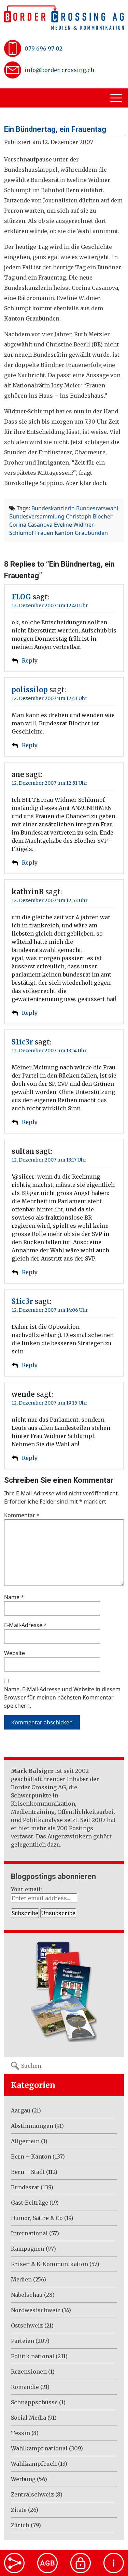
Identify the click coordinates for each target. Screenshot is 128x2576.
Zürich (20, 2525)
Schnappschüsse (34, 2402)
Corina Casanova (31, 525)
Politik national (33, 2356)
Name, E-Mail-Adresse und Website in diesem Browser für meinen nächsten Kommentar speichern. (62, 1697)
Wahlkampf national (39, 2448)
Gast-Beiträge (30, 2203)
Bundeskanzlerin (53, 508)
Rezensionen (29, 2372)
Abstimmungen (32, 2126)
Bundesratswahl (97, 508)
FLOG (21, 597)
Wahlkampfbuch (34, 2464)
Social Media (29, 2418)
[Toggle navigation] (117, 98)
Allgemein (25, 2141)
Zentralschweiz (32, 2494)
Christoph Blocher (89, 516)
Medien (21, 2279)
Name (14, 1597)
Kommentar (22, 1515)
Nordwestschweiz (36, 2310)
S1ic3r (22, 1042)
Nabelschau (27, 2295)
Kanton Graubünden (81, 533)
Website (15, 1653)
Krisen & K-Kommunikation (49, 2264)
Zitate (19, 2510)
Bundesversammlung (37, 516)
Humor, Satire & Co (37, 2218)
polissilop (30, 690)
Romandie (25, 2387)
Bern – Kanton (31, 2157)
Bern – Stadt (28, 2172)
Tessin (20, 2433)
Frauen (44, 533)
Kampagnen (28, 2249)
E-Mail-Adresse (25, 1625)
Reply (30, 660)
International (29, 2233)
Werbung (23, 2479)
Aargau (21, 2110)
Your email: (26, 1889)
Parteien (23, 2341)
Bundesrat (25, 2187)
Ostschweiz (27, 2325)
